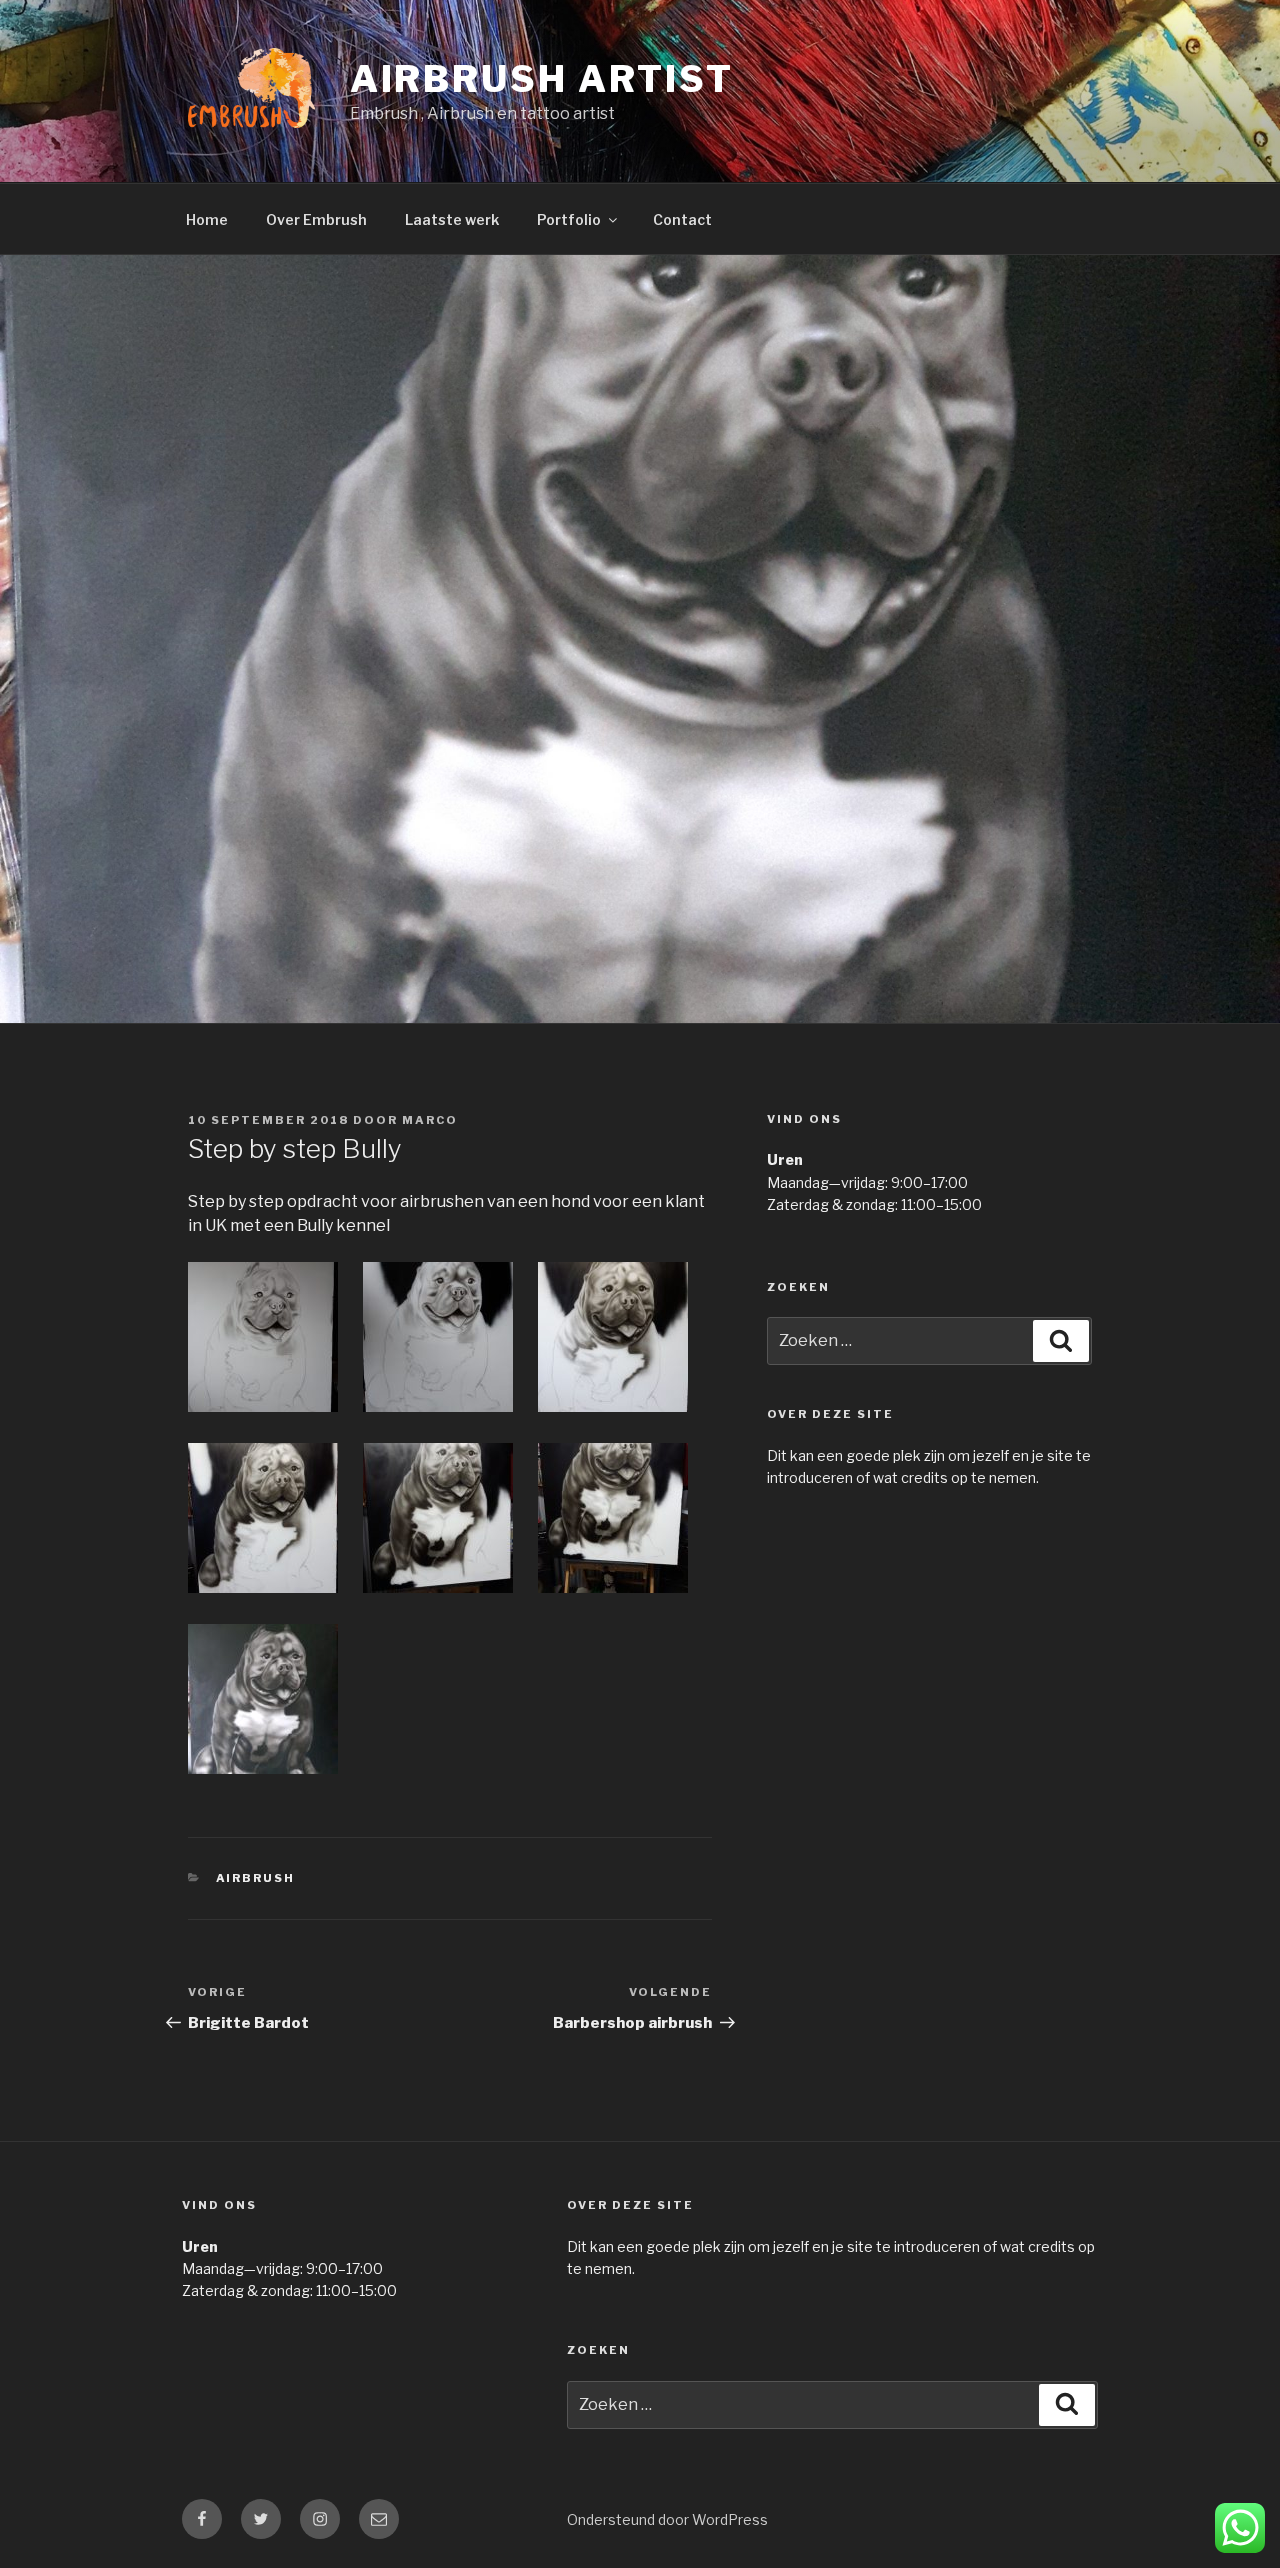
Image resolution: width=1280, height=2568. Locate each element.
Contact (682, 219)
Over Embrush (316, 219)
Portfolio (569, 219)
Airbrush (256, 1878)
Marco (430, 1120)
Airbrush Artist (542, 79)
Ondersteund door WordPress (667, 2519)
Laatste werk (452, 219)
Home (207, 219)
